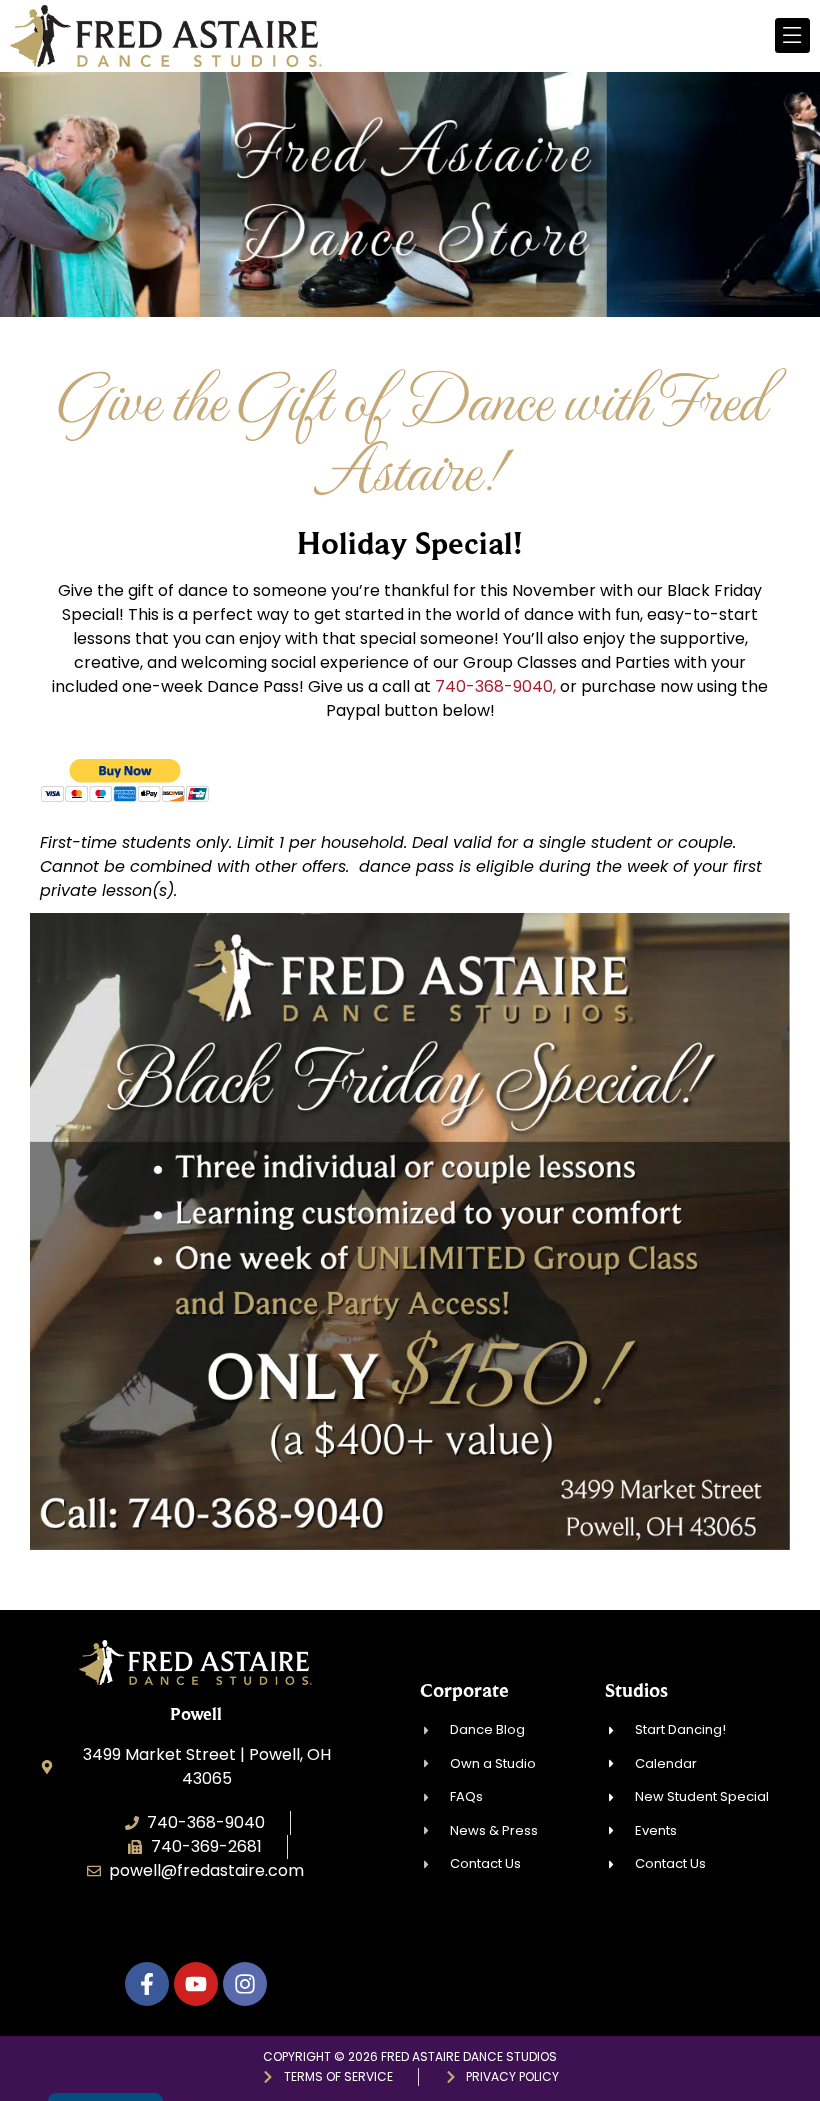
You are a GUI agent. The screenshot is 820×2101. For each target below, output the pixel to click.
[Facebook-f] (147, 1984)
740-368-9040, (495, 686)
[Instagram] (245, 1984)
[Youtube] (196, 1984)
